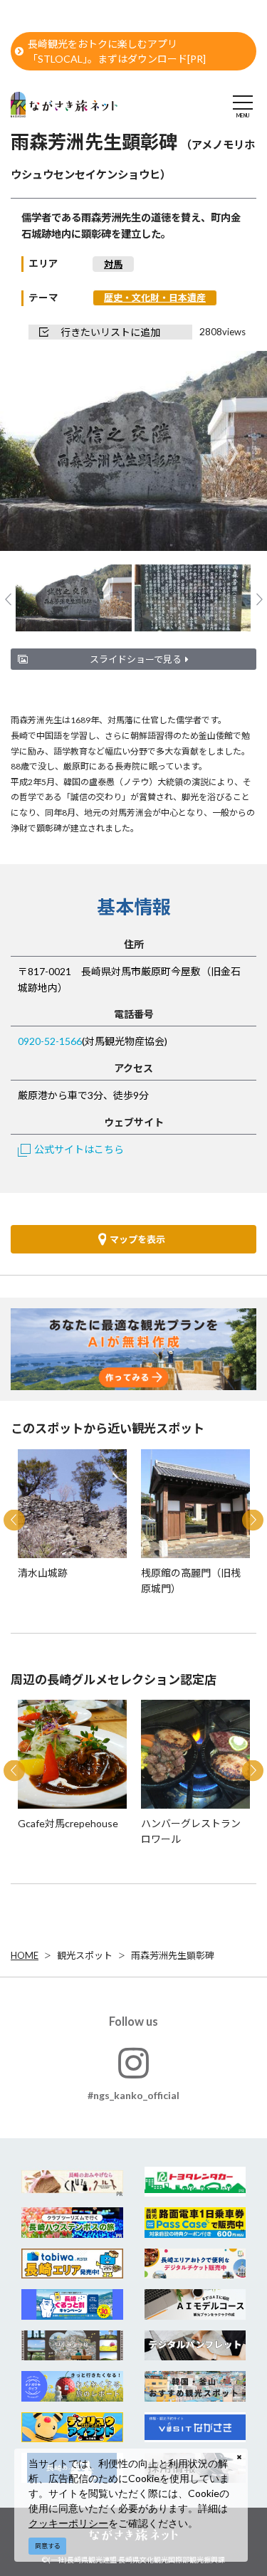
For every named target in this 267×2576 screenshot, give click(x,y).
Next (232, 452)
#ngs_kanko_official (133, 2095)
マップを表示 (137, 1239)
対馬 (113, 264)
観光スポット (85, 1955)
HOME (25, 1955)
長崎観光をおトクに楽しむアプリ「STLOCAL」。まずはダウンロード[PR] (117, 51)
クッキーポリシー (68, 2523)
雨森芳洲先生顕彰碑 (173, 1955)
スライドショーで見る (136, 659)
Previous (35, 452)
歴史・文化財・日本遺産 (155, 298)
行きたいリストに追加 (110, 332)
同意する (48, 2546)
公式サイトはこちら (79, 1149)
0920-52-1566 (50, 1041)
